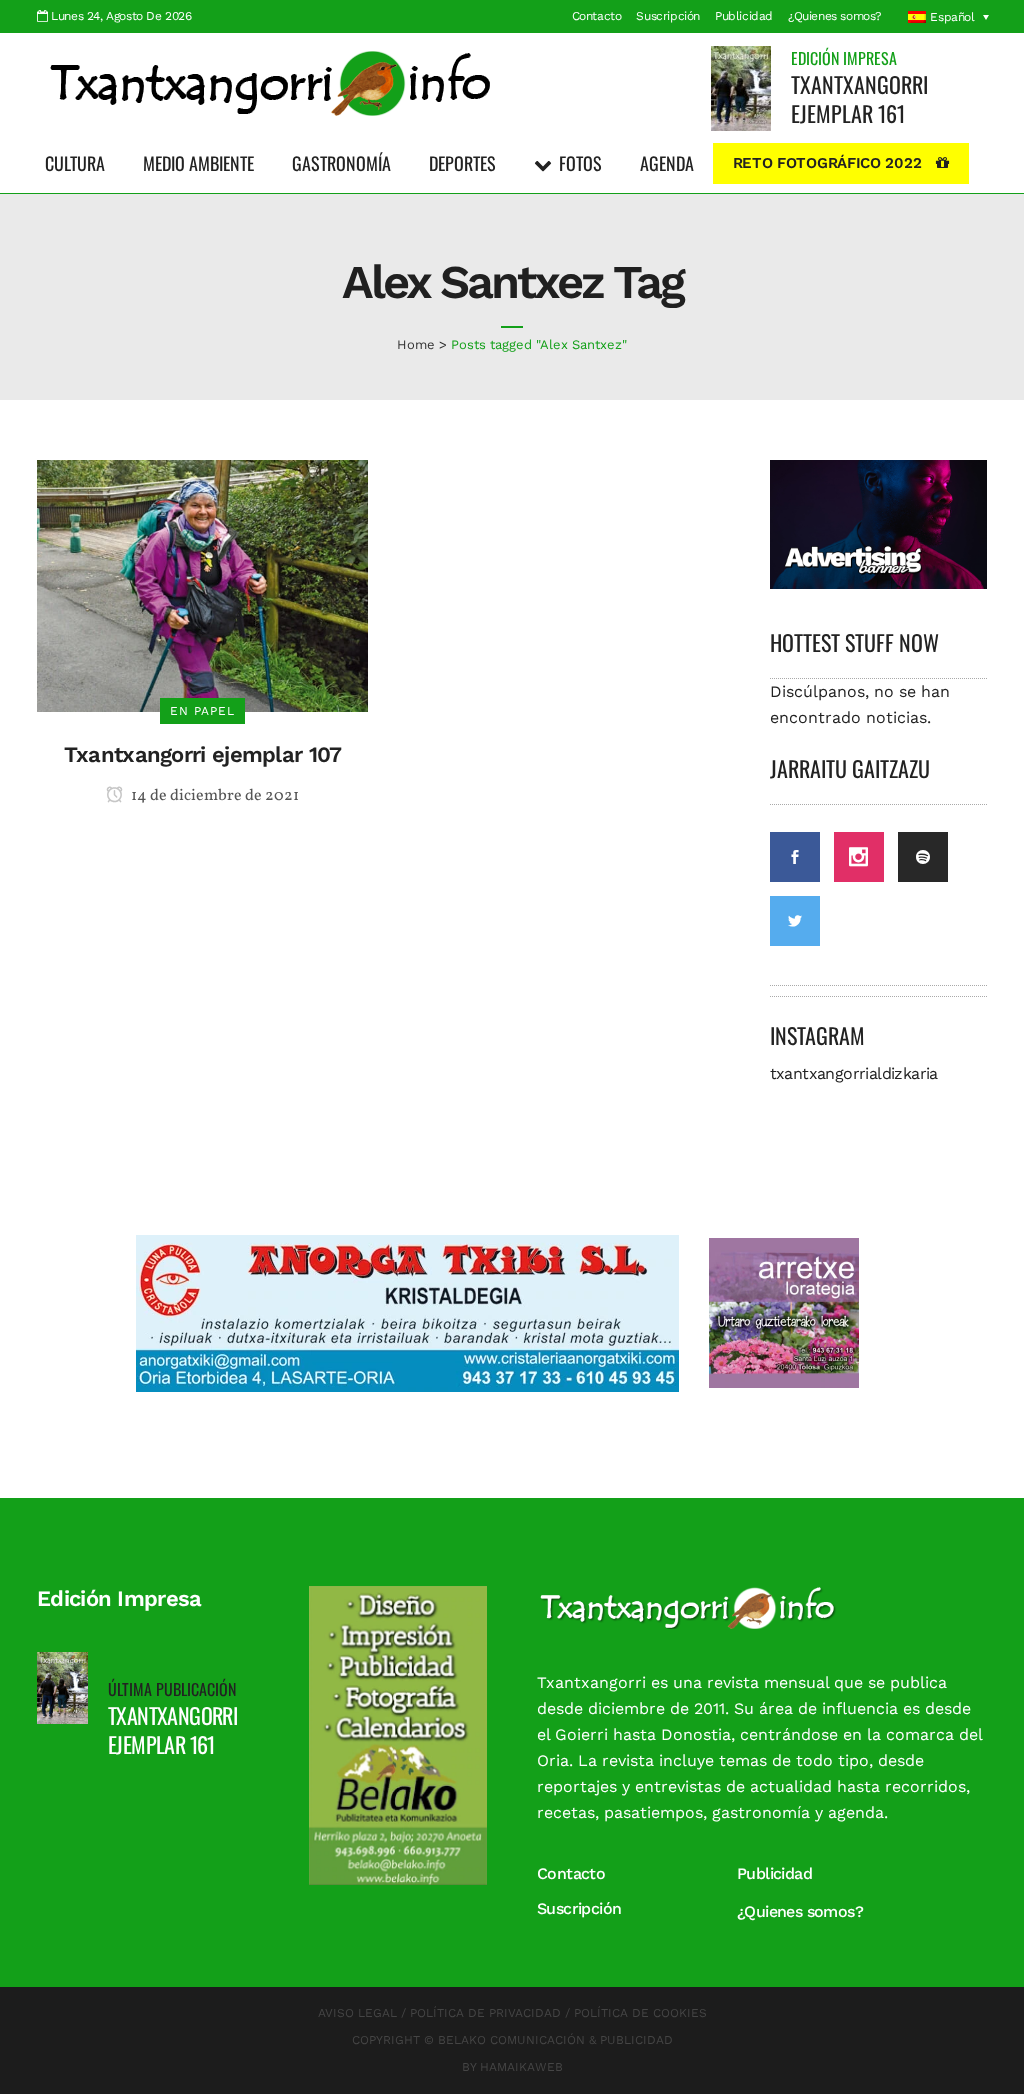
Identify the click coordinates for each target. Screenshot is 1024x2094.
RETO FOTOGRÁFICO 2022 (827, 163)
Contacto (597, 16)
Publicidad (744, 16)
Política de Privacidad (485, 2013)
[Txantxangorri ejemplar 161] (741, 87)
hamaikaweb (521, 2067)
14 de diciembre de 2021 (213, 796)
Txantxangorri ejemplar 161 (859, 98)
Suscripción (668, 16)
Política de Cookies (640, 2013)
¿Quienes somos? (835, 16)
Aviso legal (357, 2013)
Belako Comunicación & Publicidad (555, 2040)
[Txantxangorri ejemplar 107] (202, 584)
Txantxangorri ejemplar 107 (203, 754)
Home (416, 344)
